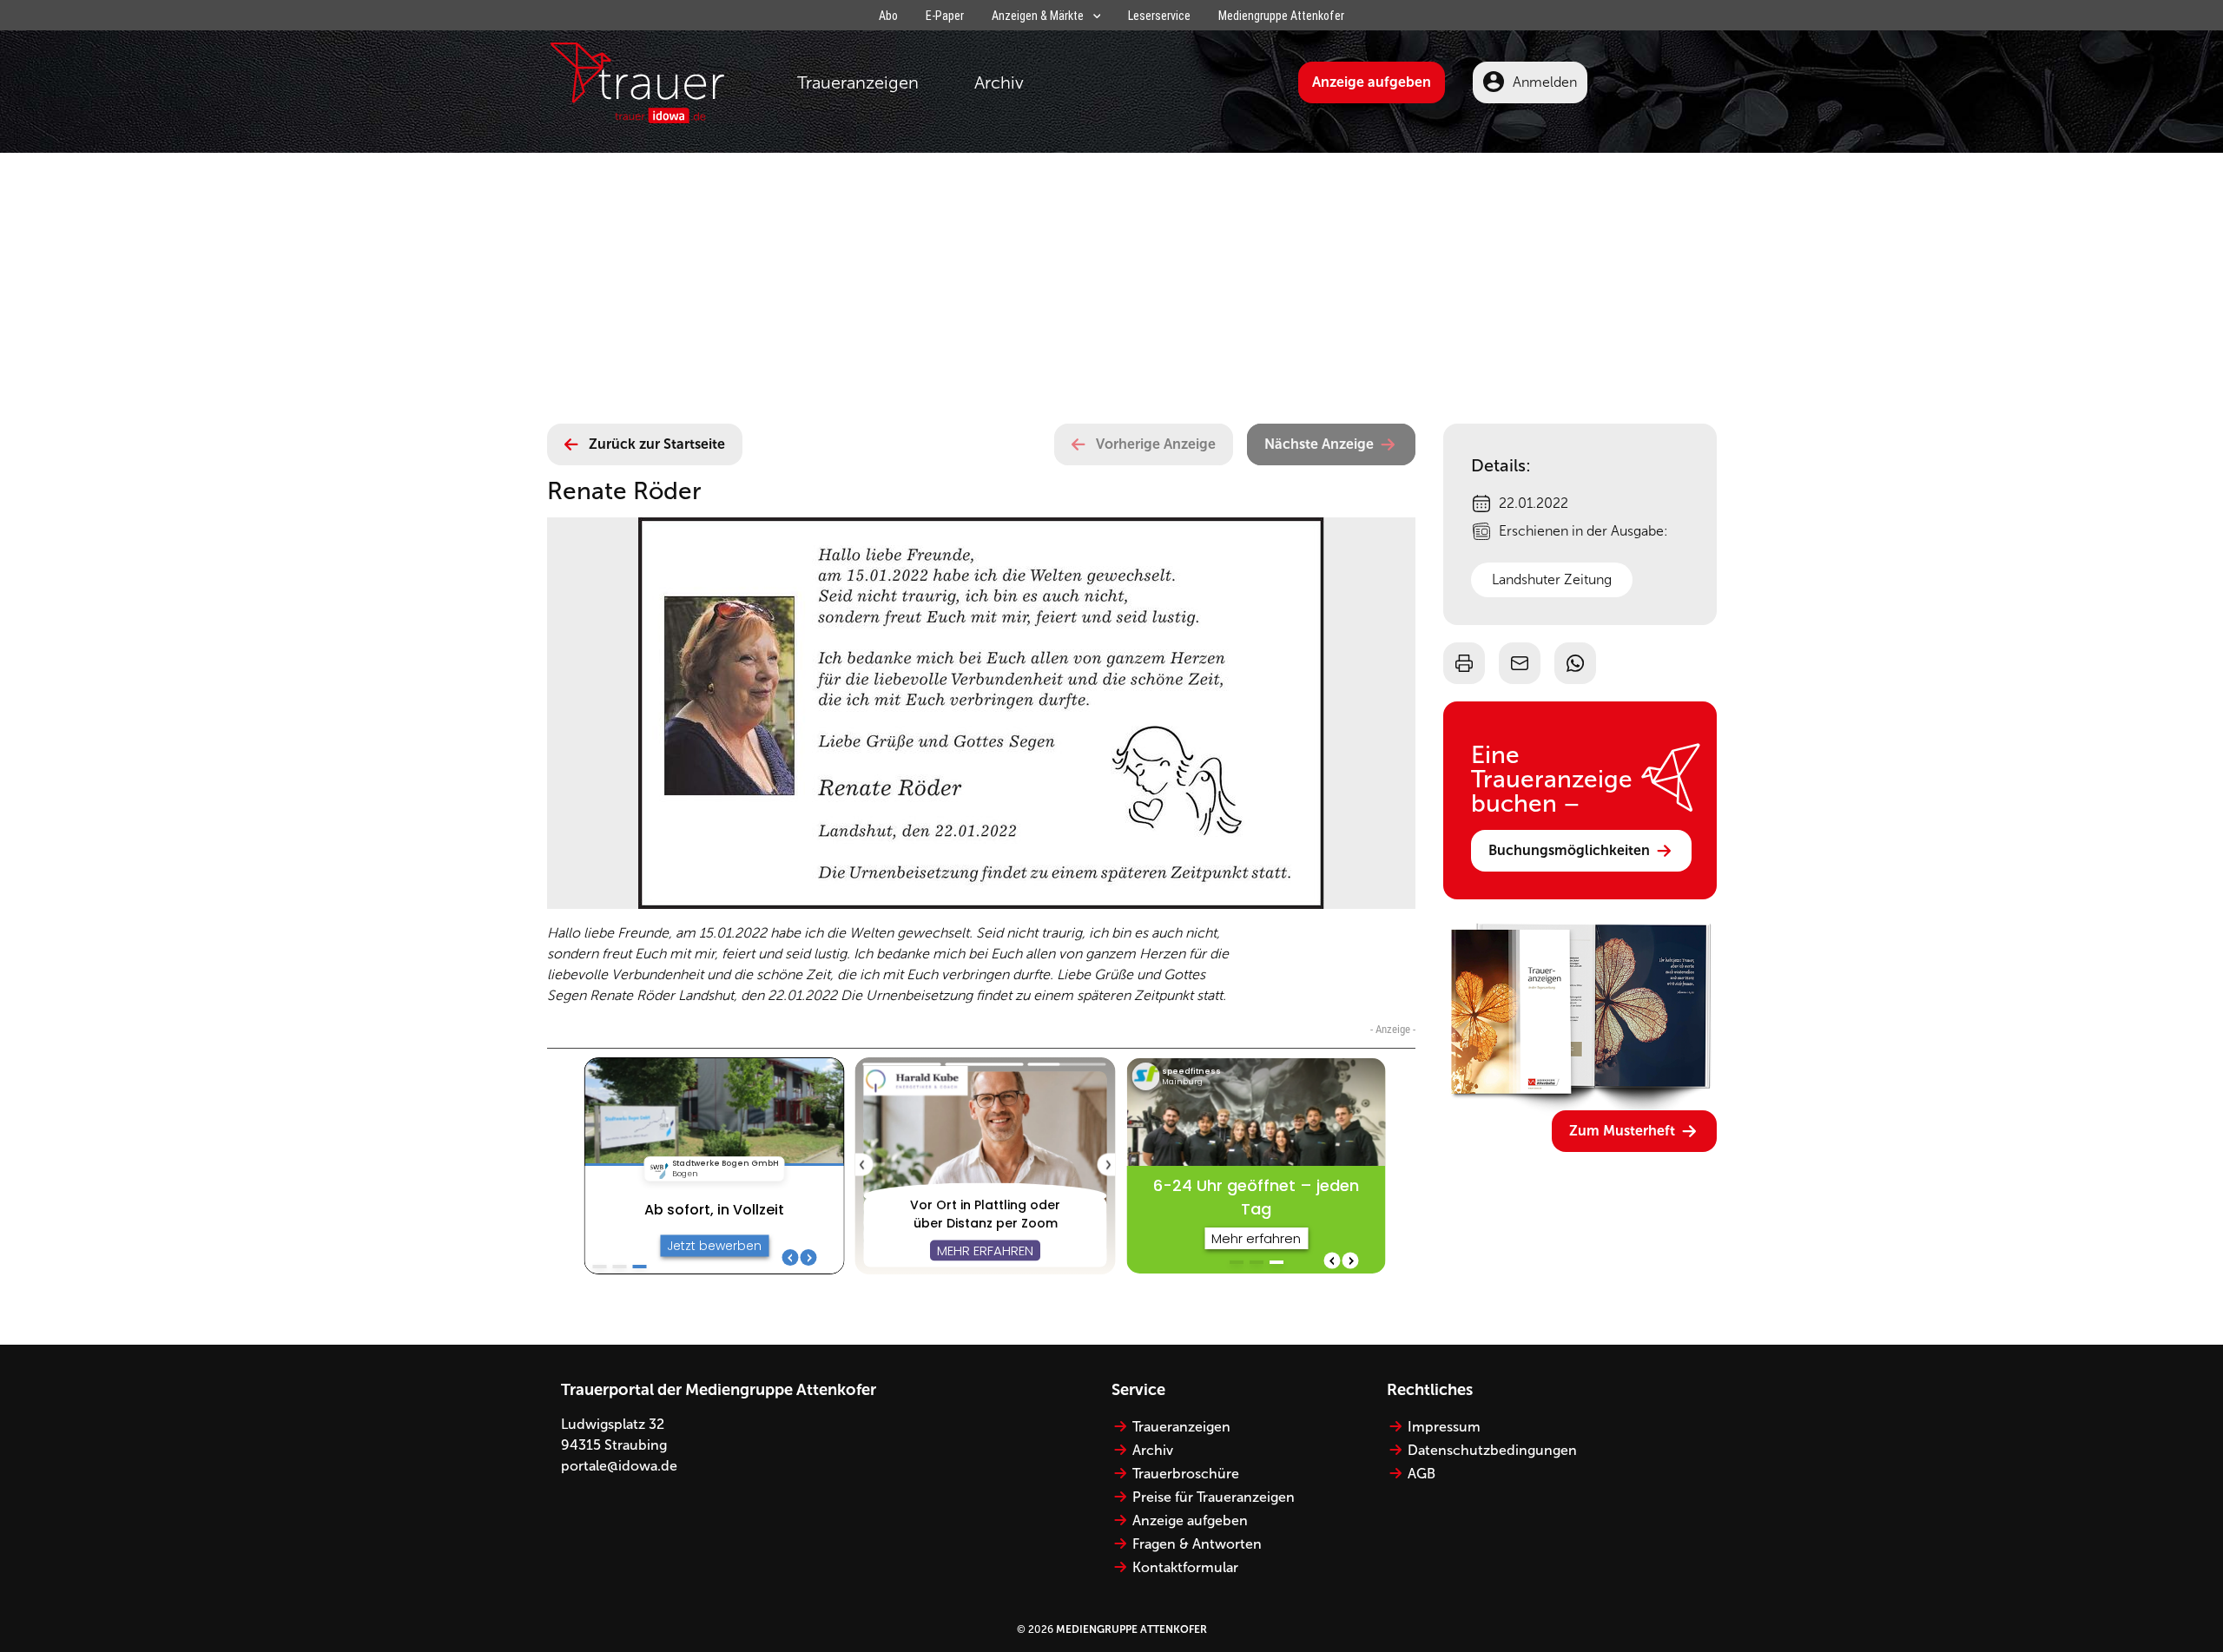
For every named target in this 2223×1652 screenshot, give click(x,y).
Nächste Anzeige (1319, 444)
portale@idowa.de (619, 1466)
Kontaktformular (1185, 1567)
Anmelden (1545, 82)
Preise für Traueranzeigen (1214, 1497)
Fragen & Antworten (1197, 1544)
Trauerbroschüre (1186, 1474)
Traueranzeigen (858, 82)
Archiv (999, 82)
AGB (1422, 1474)
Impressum (1444, 1427)
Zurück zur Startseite (657, 444)
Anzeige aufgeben (1372, 82)
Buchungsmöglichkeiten (1569, 850)
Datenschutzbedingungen (1492, 1450)
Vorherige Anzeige (1156, 444)
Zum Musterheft (1622, 1131)
